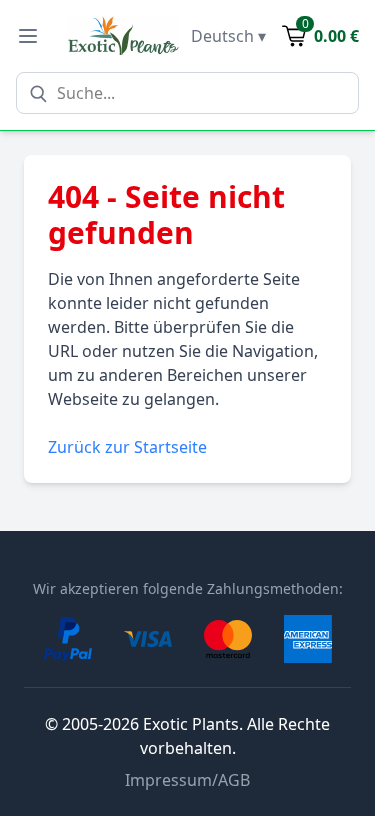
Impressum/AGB (187, 780)
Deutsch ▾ (228, 36)
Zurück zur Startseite (127, 447)
